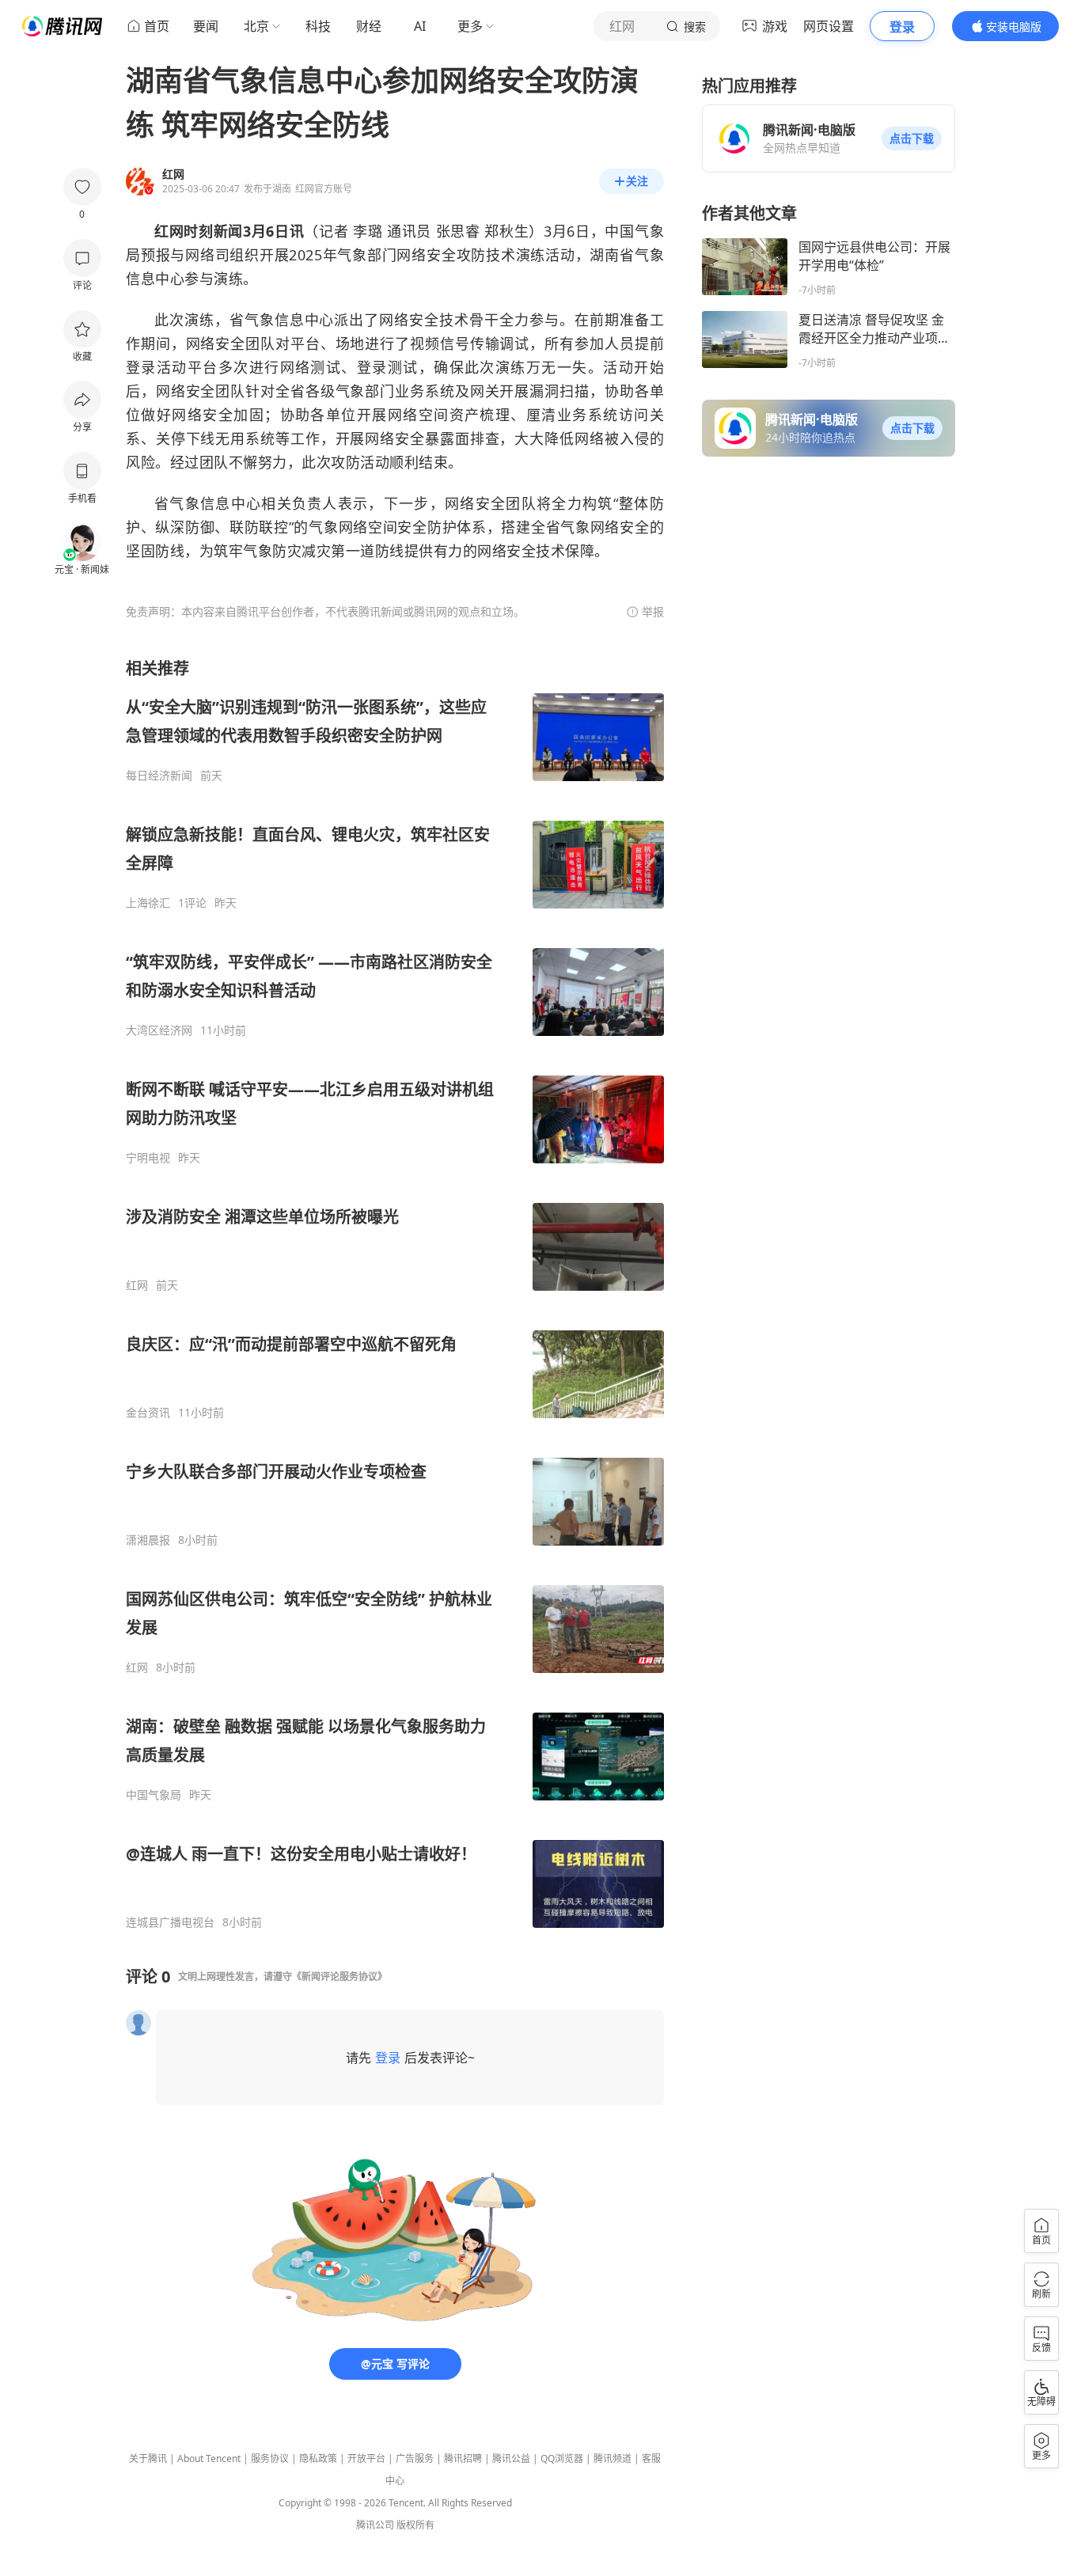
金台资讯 (148, 1413)
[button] (912, 138)
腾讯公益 (511, 2458)
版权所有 (415, 2525)
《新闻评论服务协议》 (339, 1977)
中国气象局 (154, 1795)
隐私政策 (318, 2458)
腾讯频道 (613, 2458)
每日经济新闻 (159, 776)
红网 (137, 1285)
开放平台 (366, 2458)
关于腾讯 (148, 2458)
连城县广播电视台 (170, 1922)
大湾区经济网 (159, 1030)
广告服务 (415, 2458)
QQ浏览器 (562, 2458)
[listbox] (395, 1294)
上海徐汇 (148, 903)
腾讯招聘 (463, 2458)
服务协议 (270, 2458)
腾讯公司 (375, 2525)
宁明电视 (148, 1158)
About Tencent (209, 2458)
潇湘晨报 (148, 1540)
